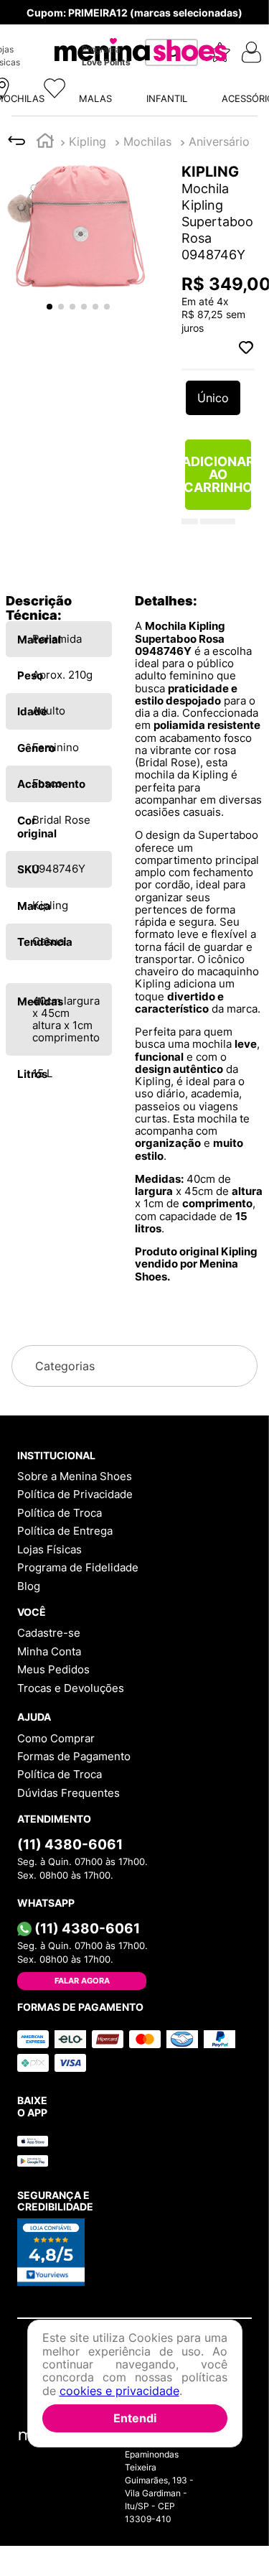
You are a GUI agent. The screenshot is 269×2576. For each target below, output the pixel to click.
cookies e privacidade (119, 2391)
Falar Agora (82, 2190)
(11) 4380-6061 (70, 2053)
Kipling (88, 25)
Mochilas (147, 25)
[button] (134, 166)
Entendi (135, 2418)
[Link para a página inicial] (45, 26)
